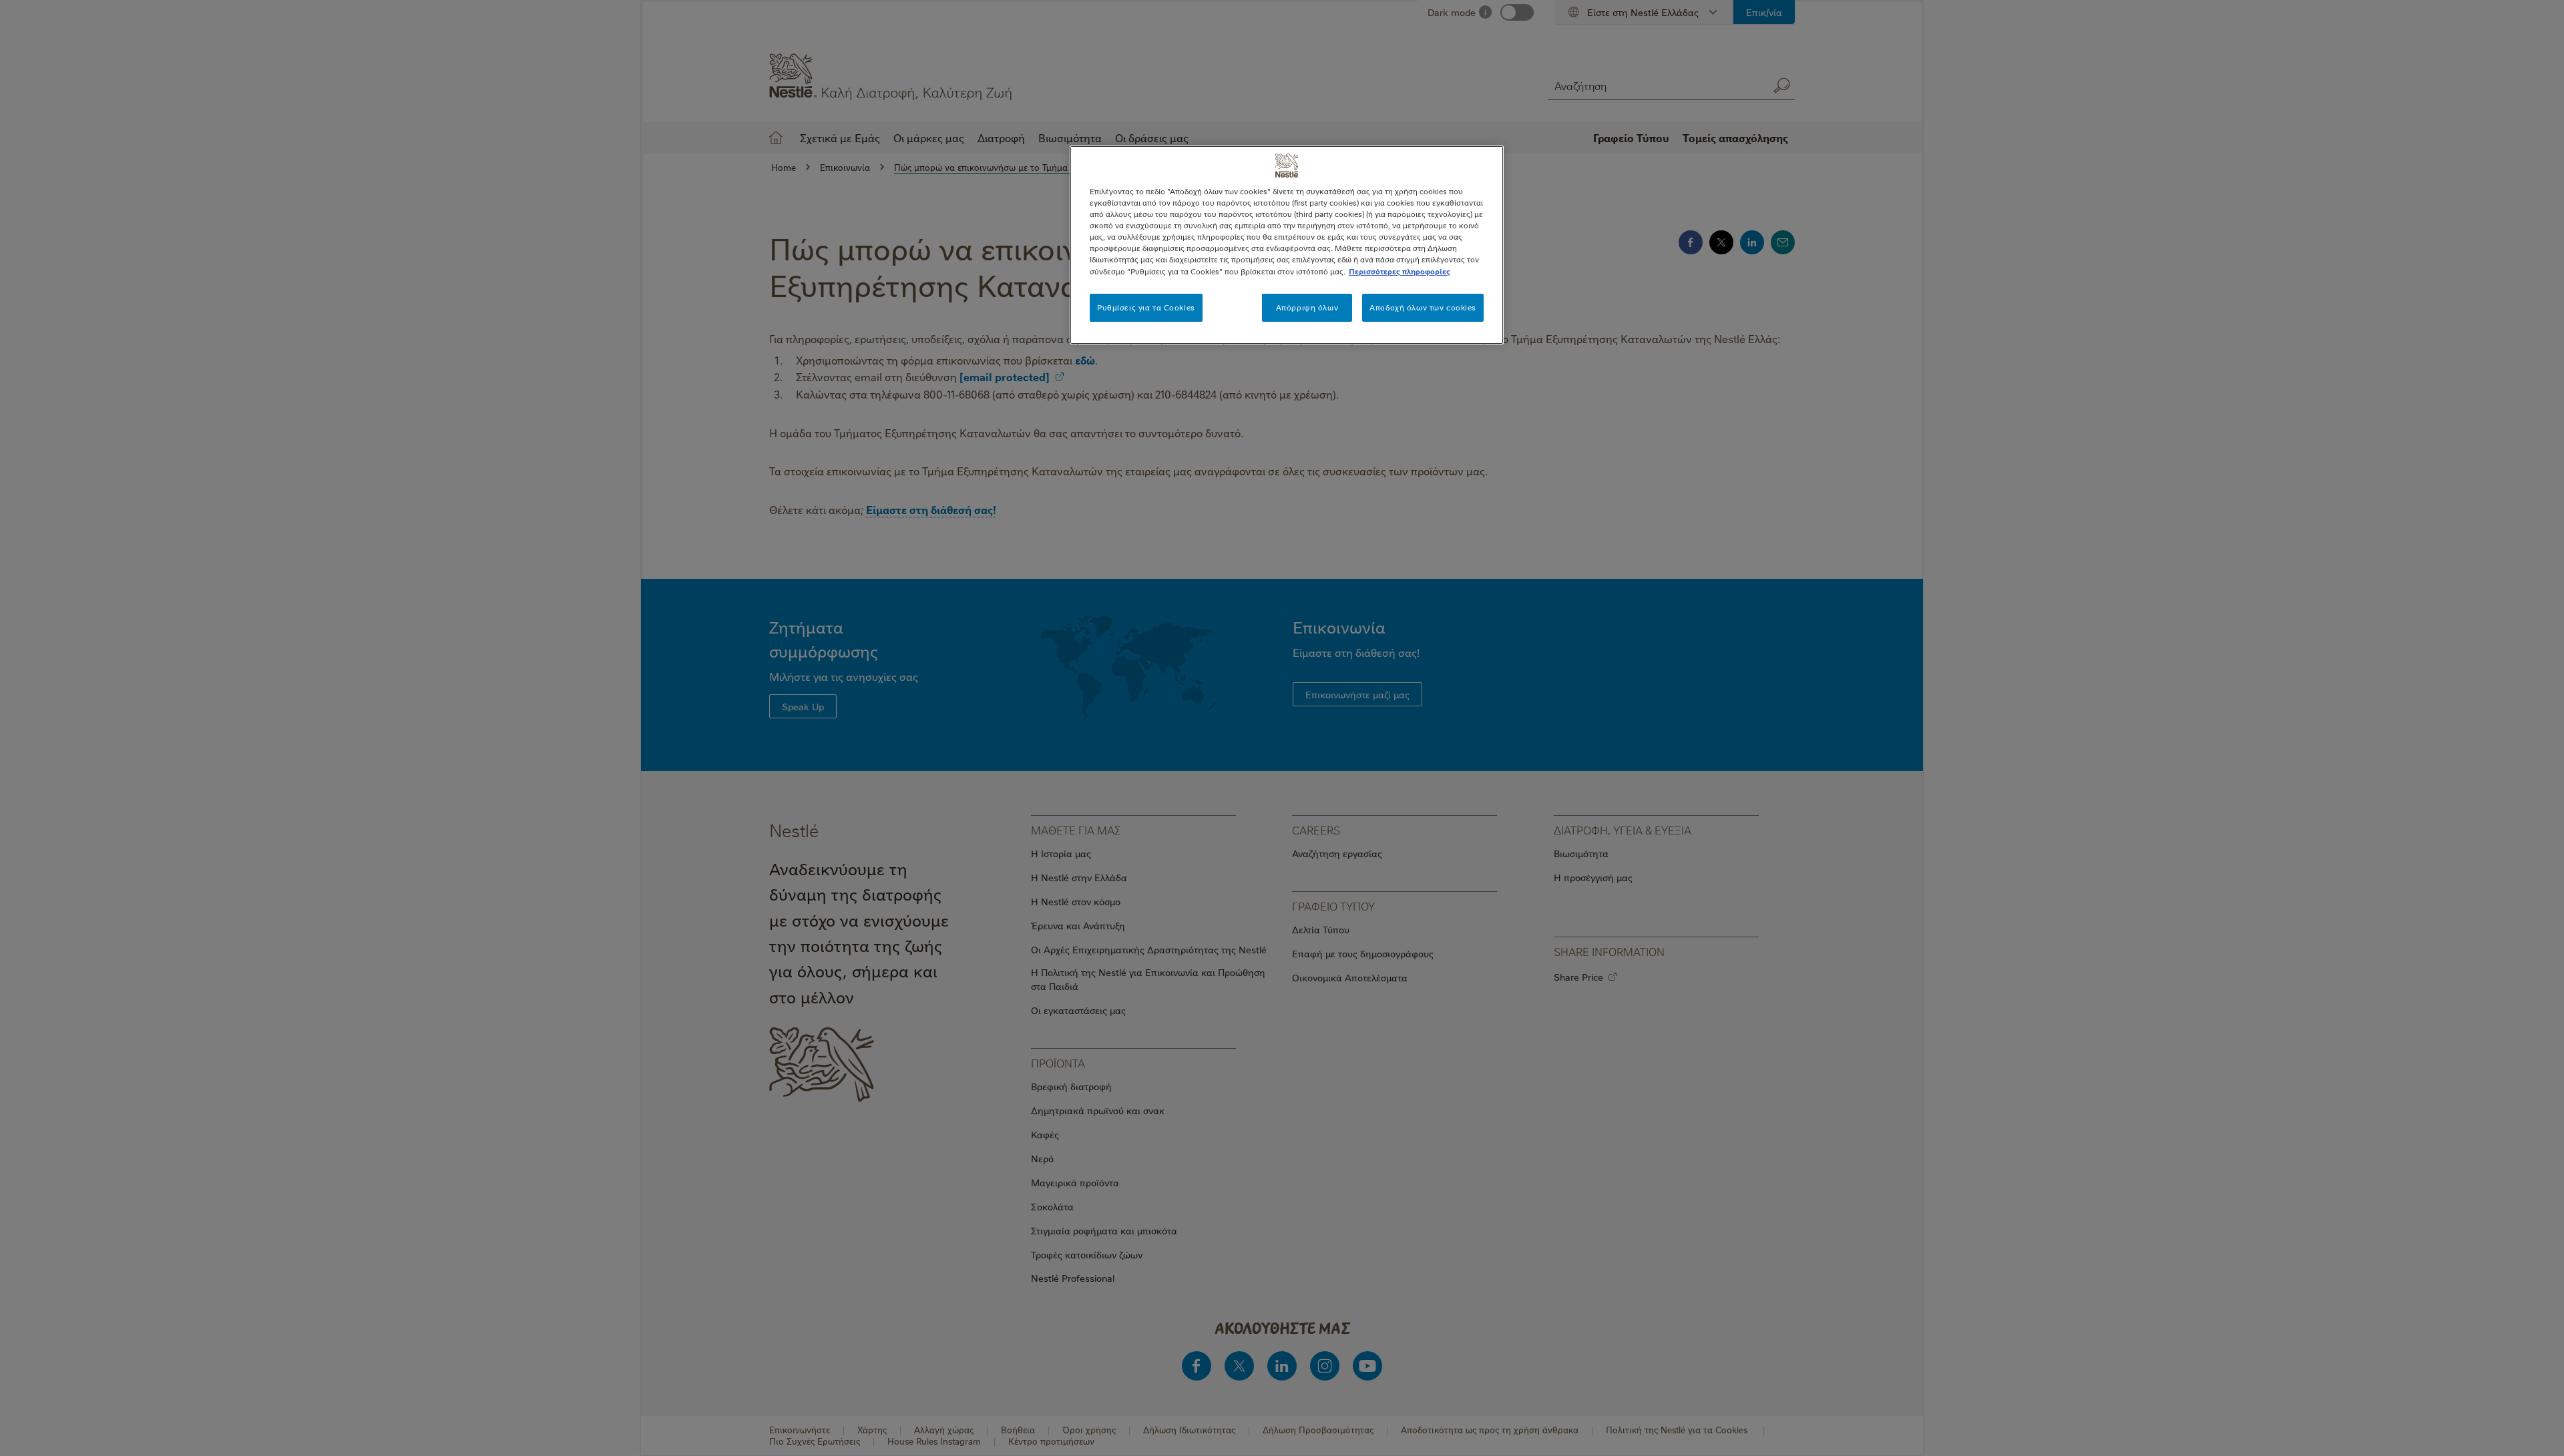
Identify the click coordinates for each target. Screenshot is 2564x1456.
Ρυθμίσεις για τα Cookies (1146, 307)
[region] (1287, 245)
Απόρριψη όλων (1307, 307)
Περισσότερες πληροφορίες (1400, 271)
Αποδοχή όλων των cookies (1423, 307)
